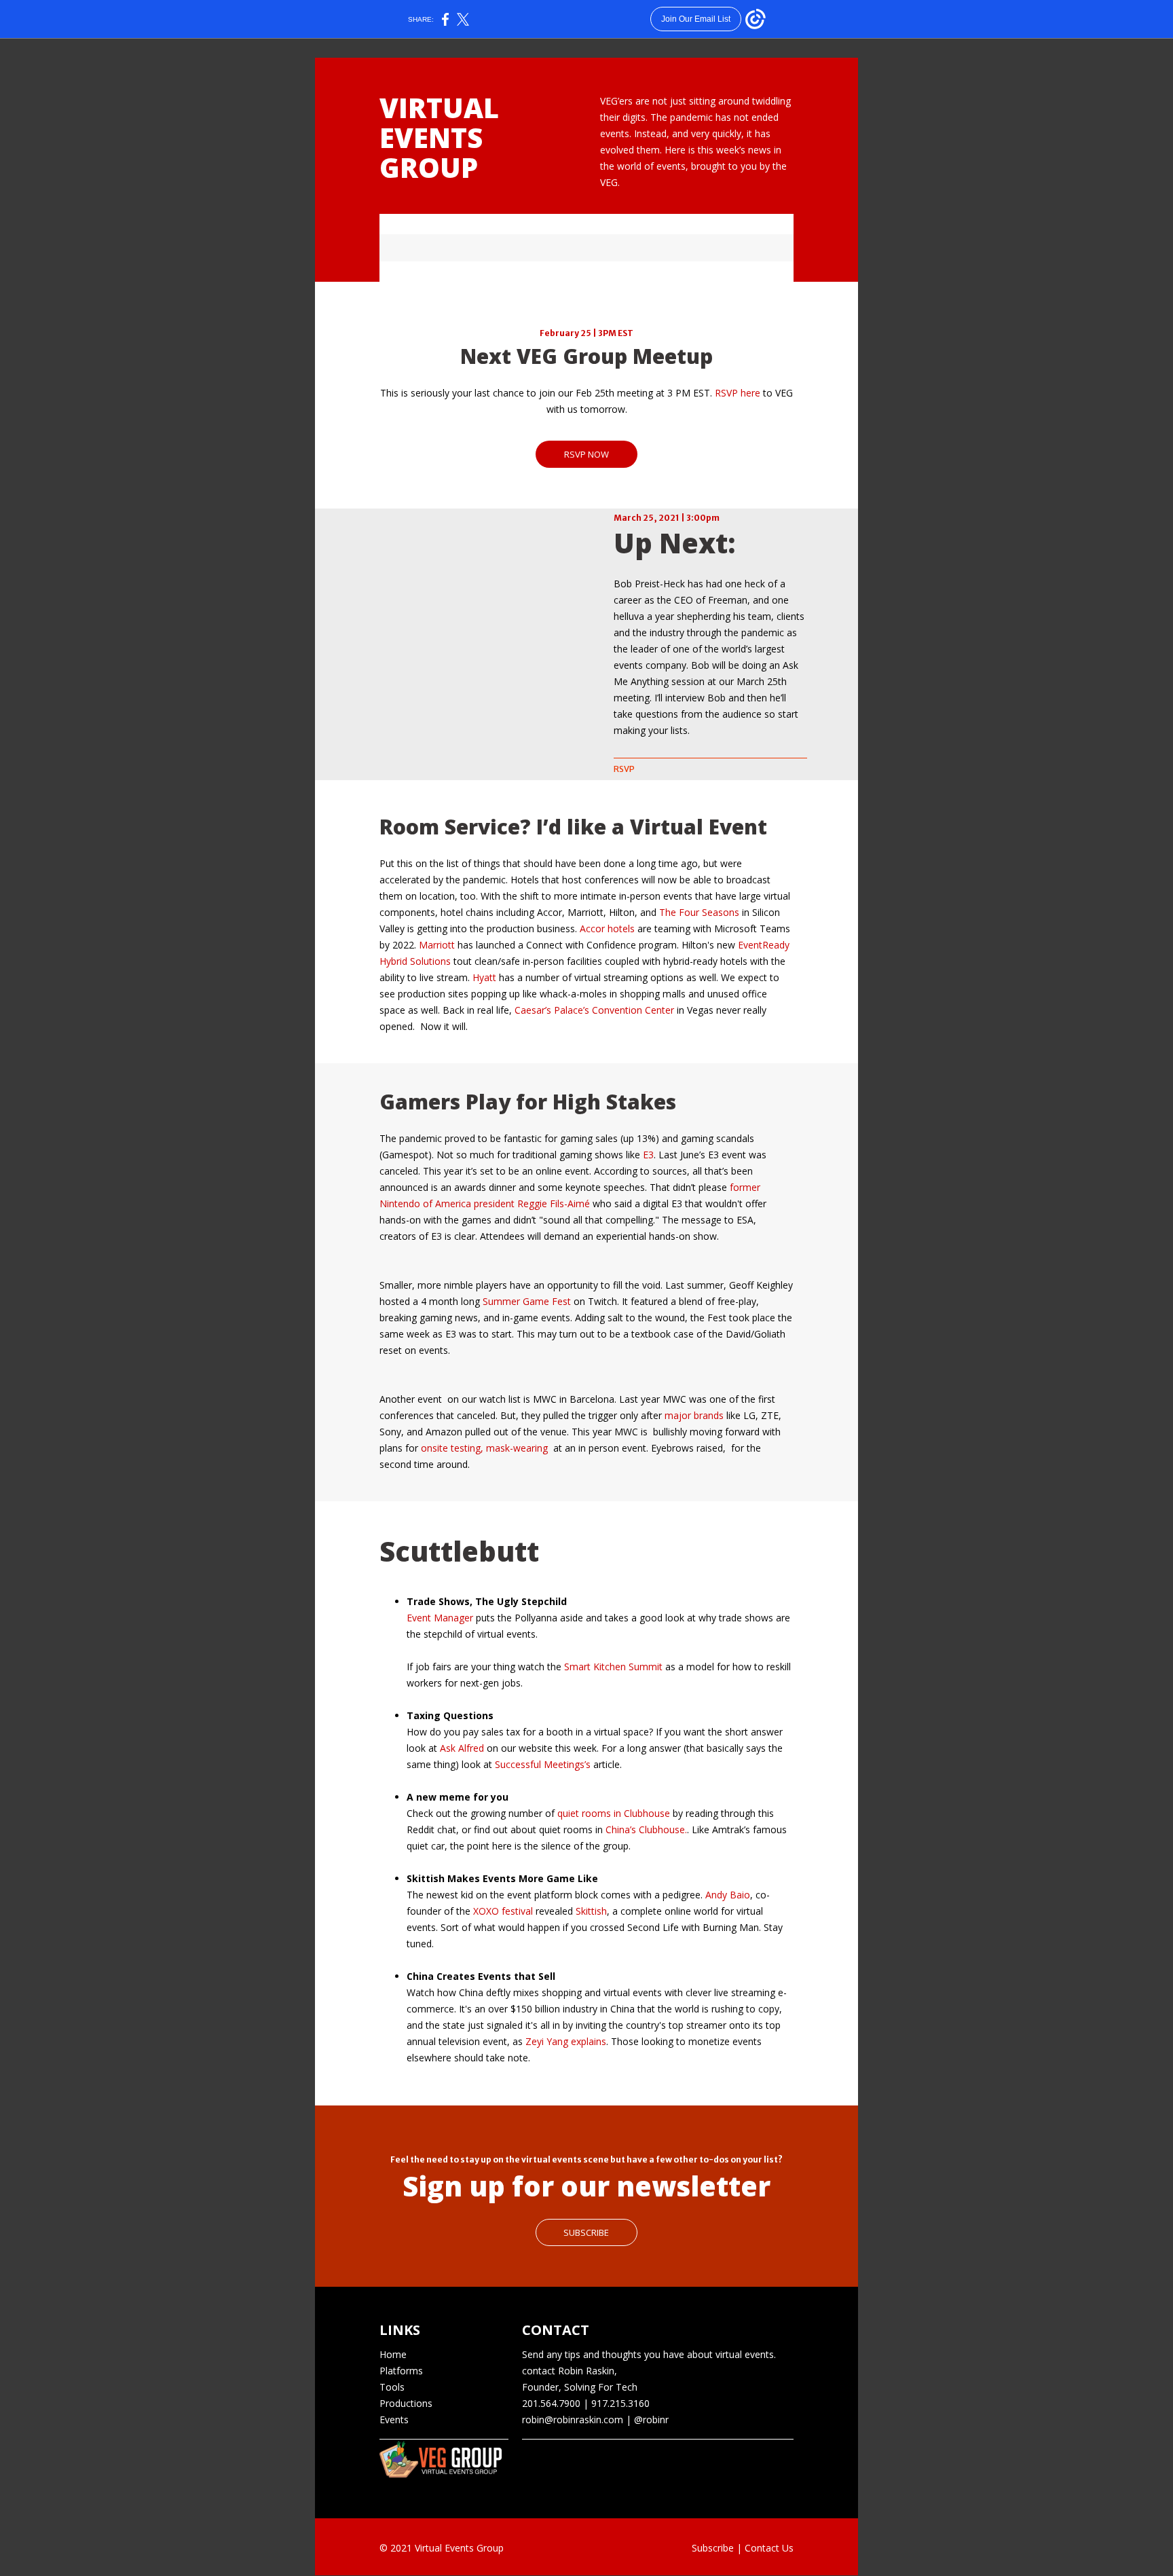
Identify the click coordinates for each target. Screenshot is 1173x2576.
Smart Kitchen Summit (613, 1667)
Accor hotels (607, 928)
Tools (392, 2387)
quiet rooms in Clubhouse (614, 1813)
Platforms (401, 2371)
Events (394, 2419)
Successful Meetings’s (543, 1764)
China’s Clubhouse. (646, 1829)
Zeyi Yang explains (566, 2041)
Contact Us (769, 2548)
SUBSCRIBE (586, 2232)
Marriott (437, 945)
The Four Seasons (699, 912)
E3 (648, 1155)
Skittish (591, 1911)
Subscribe (713, 2548)
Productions (406, 2403)
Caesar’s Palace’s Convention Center (594, 1010)
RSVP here (738, 393)
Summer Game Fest (527, 1301)
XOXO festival (503, 1911)
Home (393, 2354)
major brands (694, 1415)
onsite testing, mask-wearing (484, 1448)
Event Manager (440, 1618)
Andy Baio (728, 1895)
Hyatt (484, 977)
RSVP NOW (586, 454)
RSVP (624, 769)
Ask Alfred (462, 1748)
